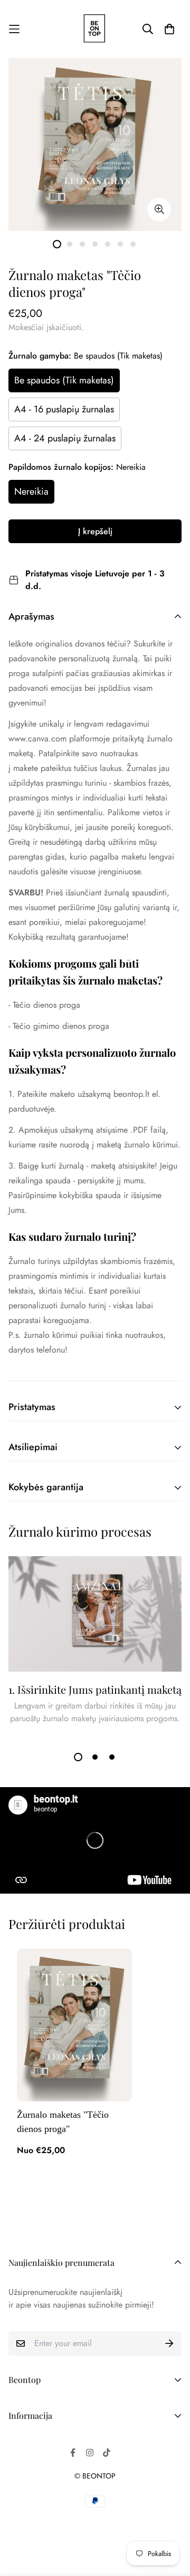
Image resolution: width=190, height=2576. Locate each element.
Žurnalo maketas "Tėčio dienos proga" (63, 2122)
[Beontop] (95, 29)
